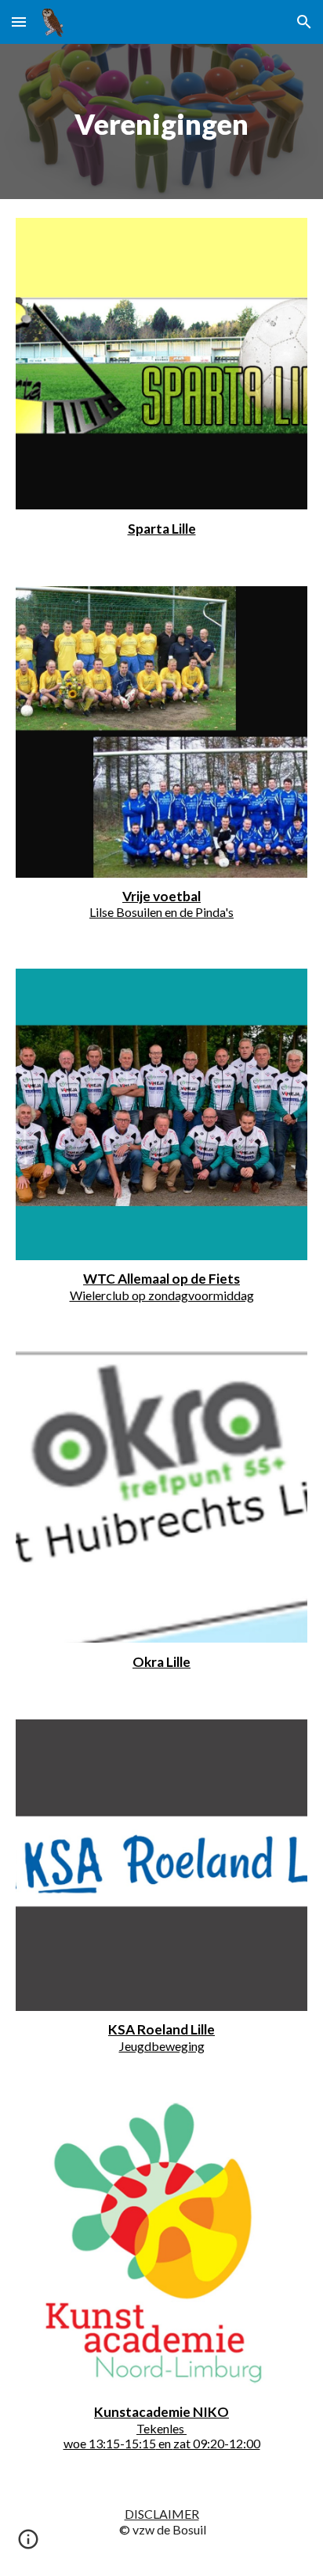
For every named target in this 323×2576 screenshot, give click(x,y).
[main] (161, 121)
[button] (19, 22)
